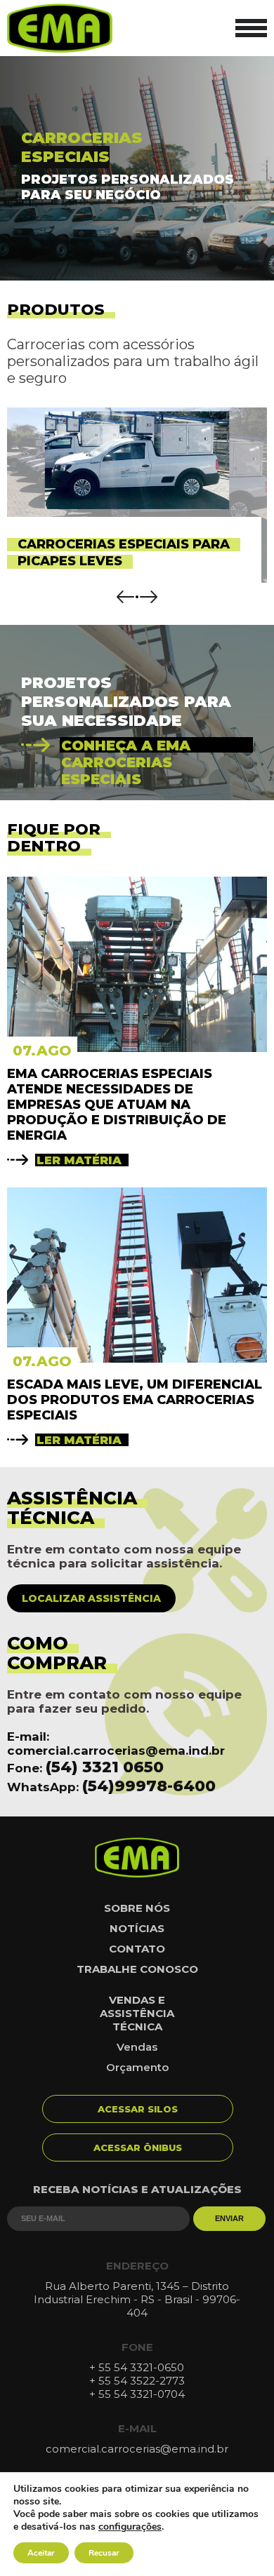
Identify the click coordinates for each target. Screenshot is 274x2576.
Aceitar (41, 2553)
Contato (137, 1949)
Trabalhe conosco (137, 1969)
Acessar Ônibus (138, 2147)
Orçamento (137, 2067)
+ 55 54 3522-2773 (137, 2381)
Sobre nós (137, 1908)
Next (149, 597)
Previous (125, 597)
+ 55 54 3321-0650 (137, 2367)
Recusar (104, 2553)
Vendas (137, 2047)
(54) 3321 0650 (105, 1767)
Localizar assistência (91, 1598)
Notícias (137, 1928)
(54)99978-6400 (149, 1786)
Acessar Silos (138, 2109)
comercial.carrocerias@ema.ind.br (116, 1751)
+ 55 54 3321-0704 (137, 2394)
